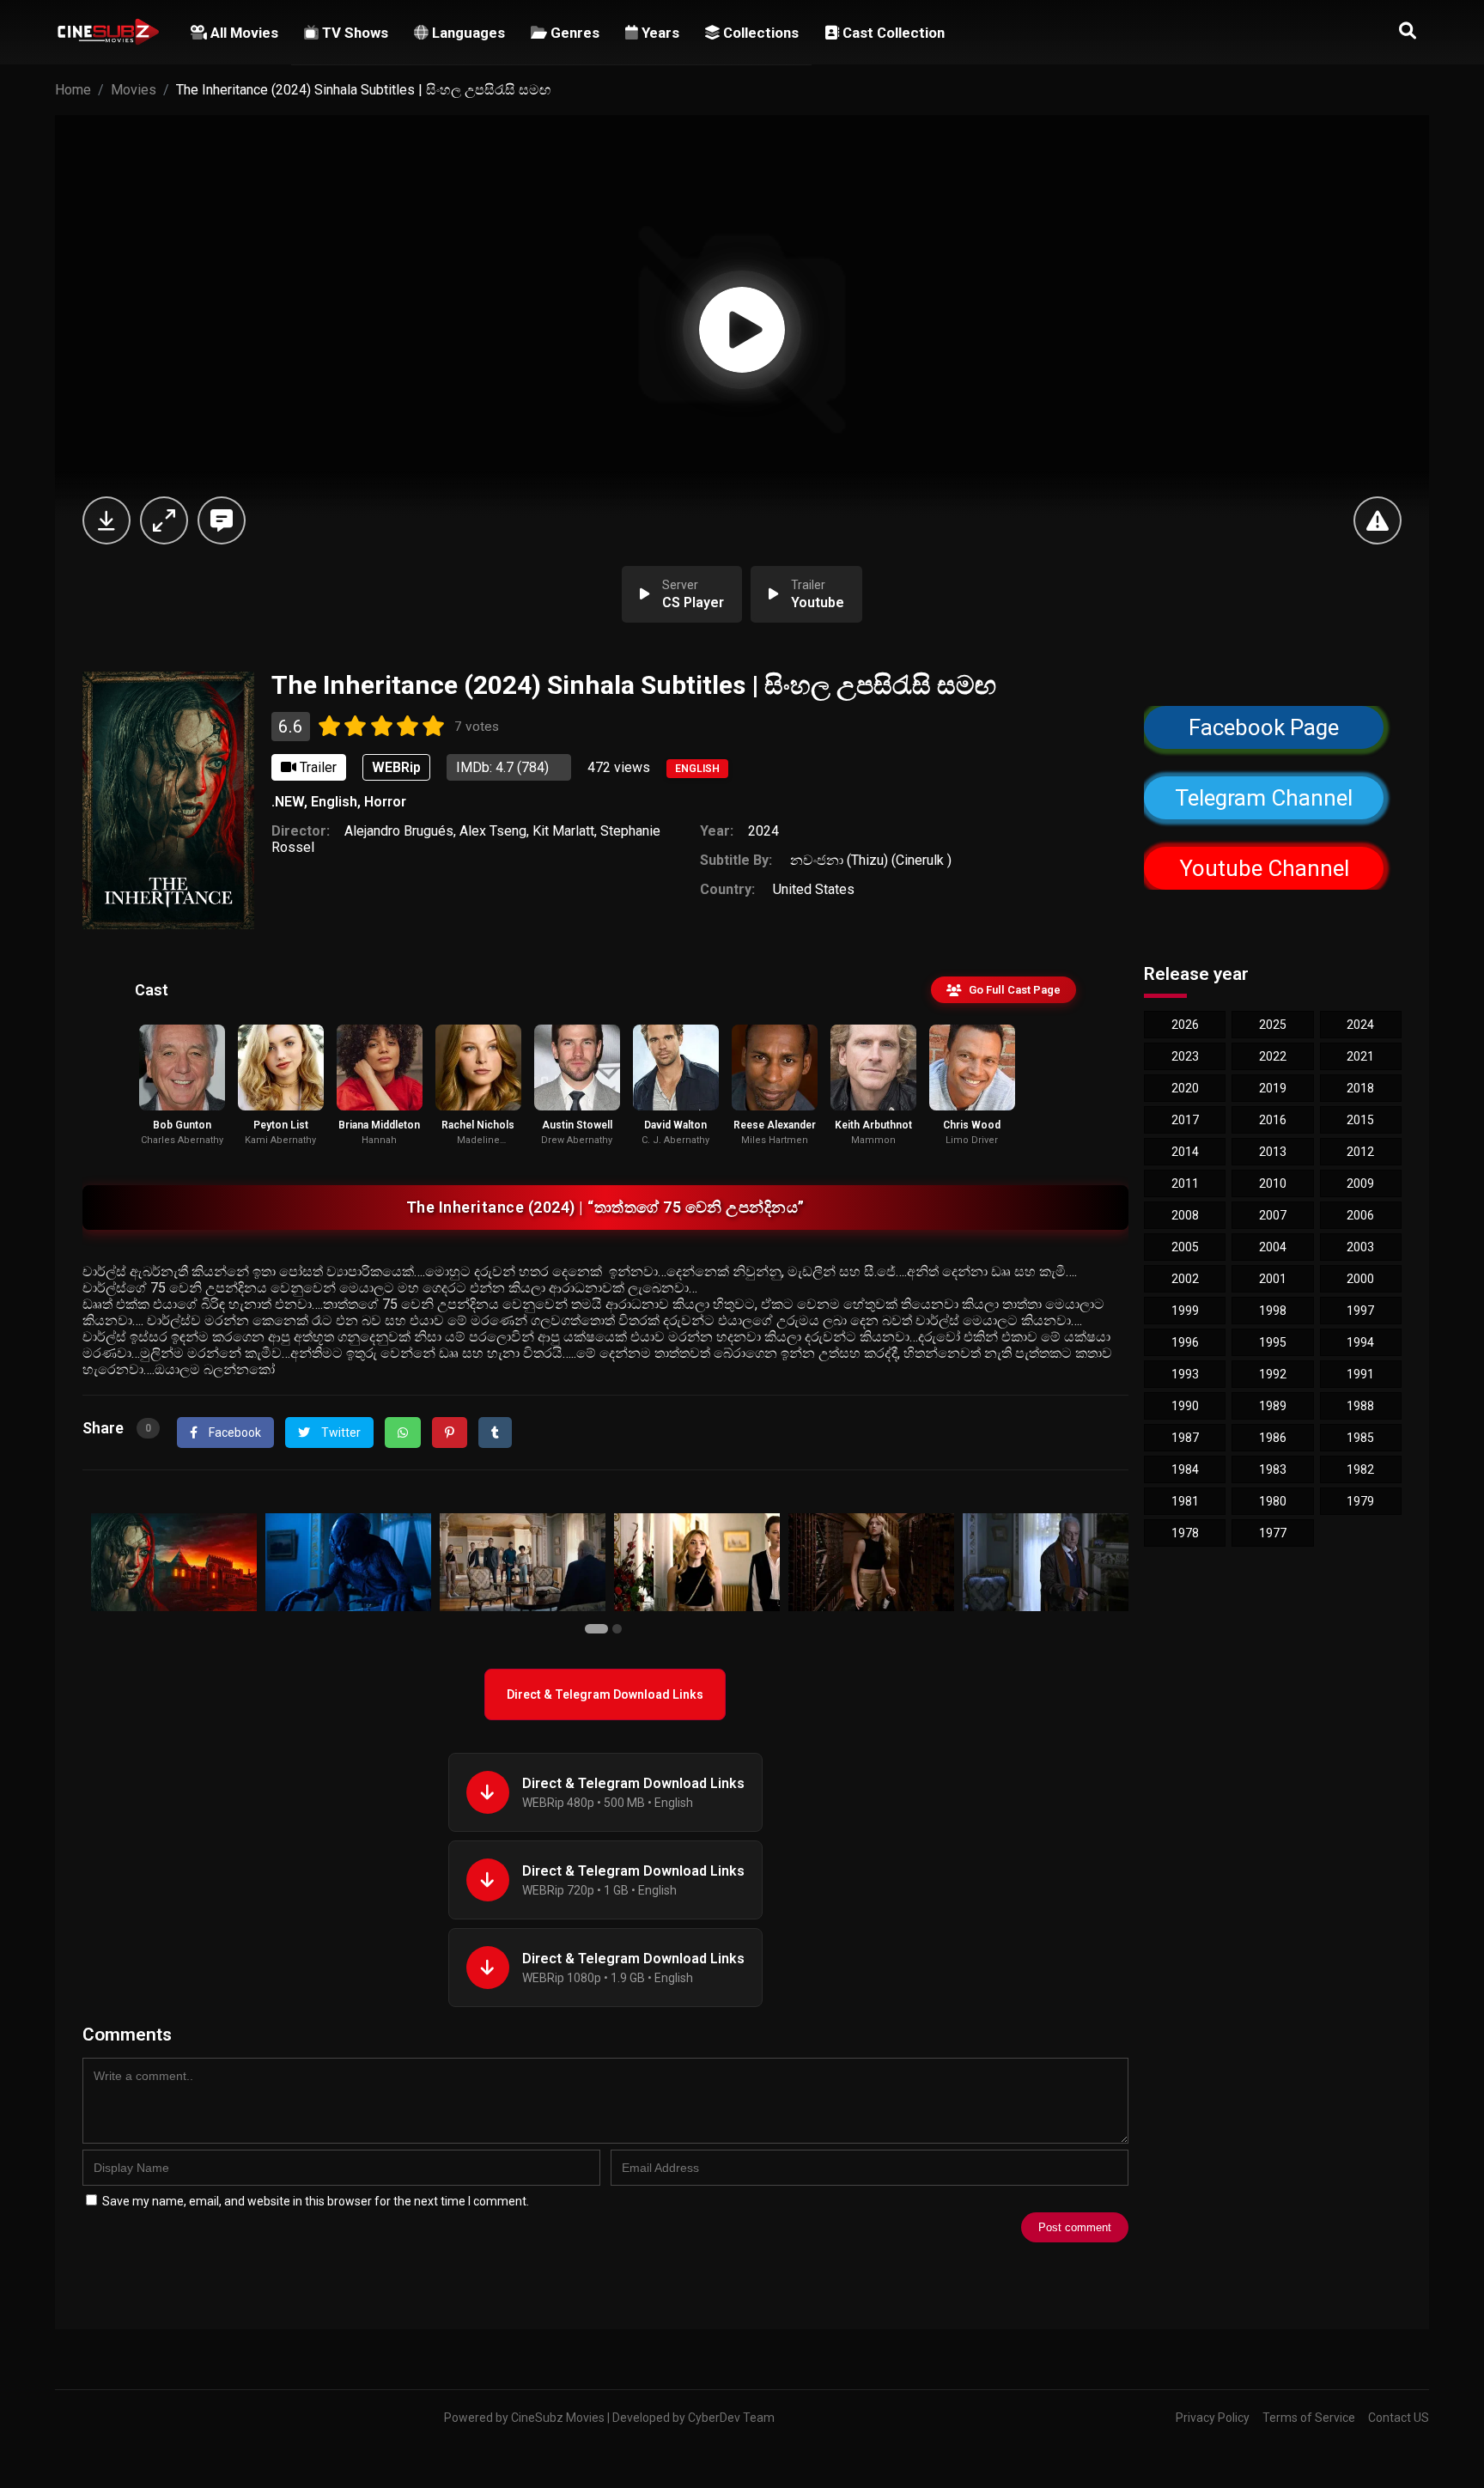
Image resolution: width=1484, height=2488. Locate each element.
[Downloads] (106, 520)
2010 (1273, 1183)
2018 (1360, 1088)
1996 (1185, 1342)
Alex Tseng (493, 831)
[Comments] (222, 520)
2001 (1273, 1279)
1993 (1185, 1374)
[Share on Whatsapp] (403, 1433)
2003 (1360, 1247)
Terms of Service (1309, 2418)
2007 (1273, 1215)
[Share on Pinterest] (450, 1433)
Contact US (1399, 2418)
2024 (763, 831)
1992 (1273, 1374)
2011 (1185, 1183)
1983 (1273, 1469)
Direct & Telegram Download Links (605, 1694)
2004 (1273, 1247)
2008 (1185, 1215)
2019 (1273, 1088)
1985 (1360, 1438)
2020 (1185, 1088)
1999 (1185, 1311)
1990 (1185, 1406)
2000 (1360, 1279)
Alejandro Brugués (399, 831)
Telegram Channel (1264, 798)
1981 (1185, 1501)
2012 (1360, 1152)
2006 (1360, 1215)
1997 (1360, 1311)
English (697, 769)
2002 (1185, 1279)
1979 (1360, 1501)
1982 (1360, 1469)
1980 (1273, 1501)
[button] (599, 1629)
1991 (1360, 1374)
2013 (1273, 1152)
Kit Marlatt (563, 831)
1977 (1273, 1533)
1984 (1185, 1469)
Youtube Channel (1263, 868)
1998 (1273, 1311)
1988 (1360, 1406)
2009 (1360, 1183)
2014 (1185, 1152)
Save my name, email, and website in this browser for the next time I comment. (316, 2201)
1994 (1360, 1342)
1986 (1273, 1438)
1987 (1185, 1438)
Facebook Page (1264, 727)
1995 (1273, 1342)
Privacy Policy (1213, 2418)
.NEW (288, 802)
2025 (1273, 1025)
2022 (1273, 1056)
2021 (1360, 1056)
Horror (385, 802)
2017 (1185, 1120)
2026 (1185, 1025)
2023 (1185, 1056)
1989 (1273, 1406)
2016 (1273, 1120)
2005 (1185, 1247)
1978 (1185, 1533)
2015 (1360, 1120)
